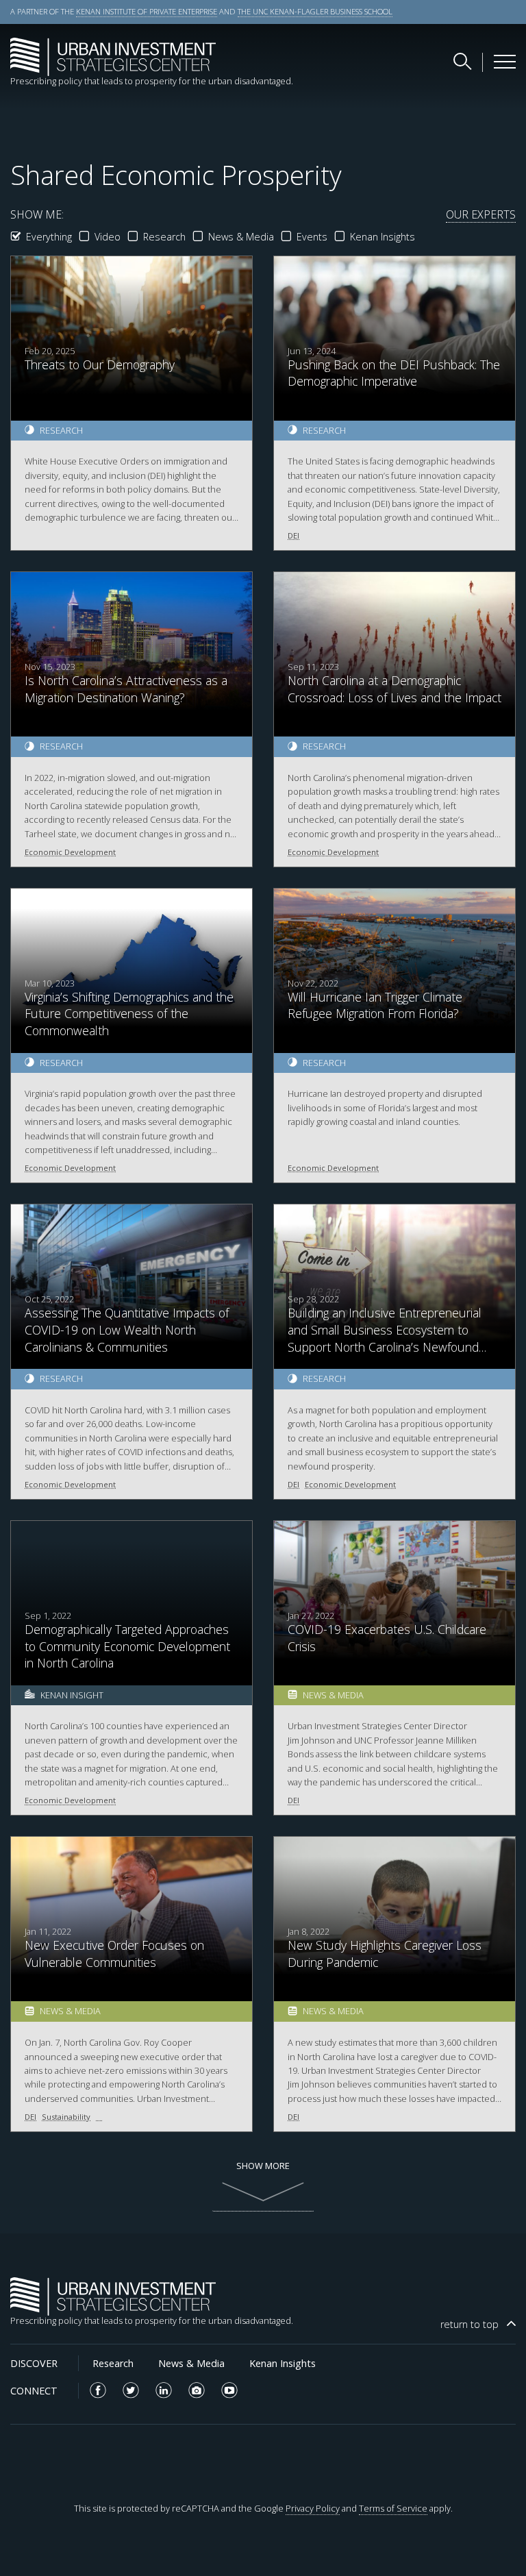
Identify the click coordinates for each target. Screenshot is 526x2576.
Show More (263, 2166)
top (469, 2324)
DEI (293, 535)
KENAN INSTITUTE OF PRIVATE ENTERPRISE (147, 11)
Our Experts (481, 214)
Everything (49, 237)
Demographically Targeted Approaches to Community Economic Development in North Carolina (127, 1646)
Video (108, 237)
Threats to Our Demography (100, 364)
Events (312, 237)
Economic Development (70, 852)
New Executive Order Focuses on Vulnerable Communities (114, 1954)
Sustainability (66, 2117)
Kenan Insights (383, 237)
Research (164, 237)
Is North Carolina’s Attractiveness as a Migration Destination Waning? (126, 689)
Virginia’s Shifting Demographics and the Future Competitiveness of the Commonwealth (129, 1014)
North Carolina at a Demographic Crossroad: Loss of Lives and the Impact (394, 689)
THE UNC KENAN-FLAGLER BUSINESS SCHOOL (315, 11)
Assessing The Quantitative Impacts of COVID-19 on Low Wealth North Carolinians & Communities (127, 1329)
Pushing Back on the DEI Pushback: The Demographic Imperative (394, 373)
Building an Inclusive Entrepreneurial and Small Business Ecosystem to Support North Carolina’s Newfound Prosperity (385, 1338)
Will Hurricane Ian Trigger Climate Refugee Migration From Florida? (375, 1005)
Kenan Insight (72, 1695)
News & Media (241, 237)
